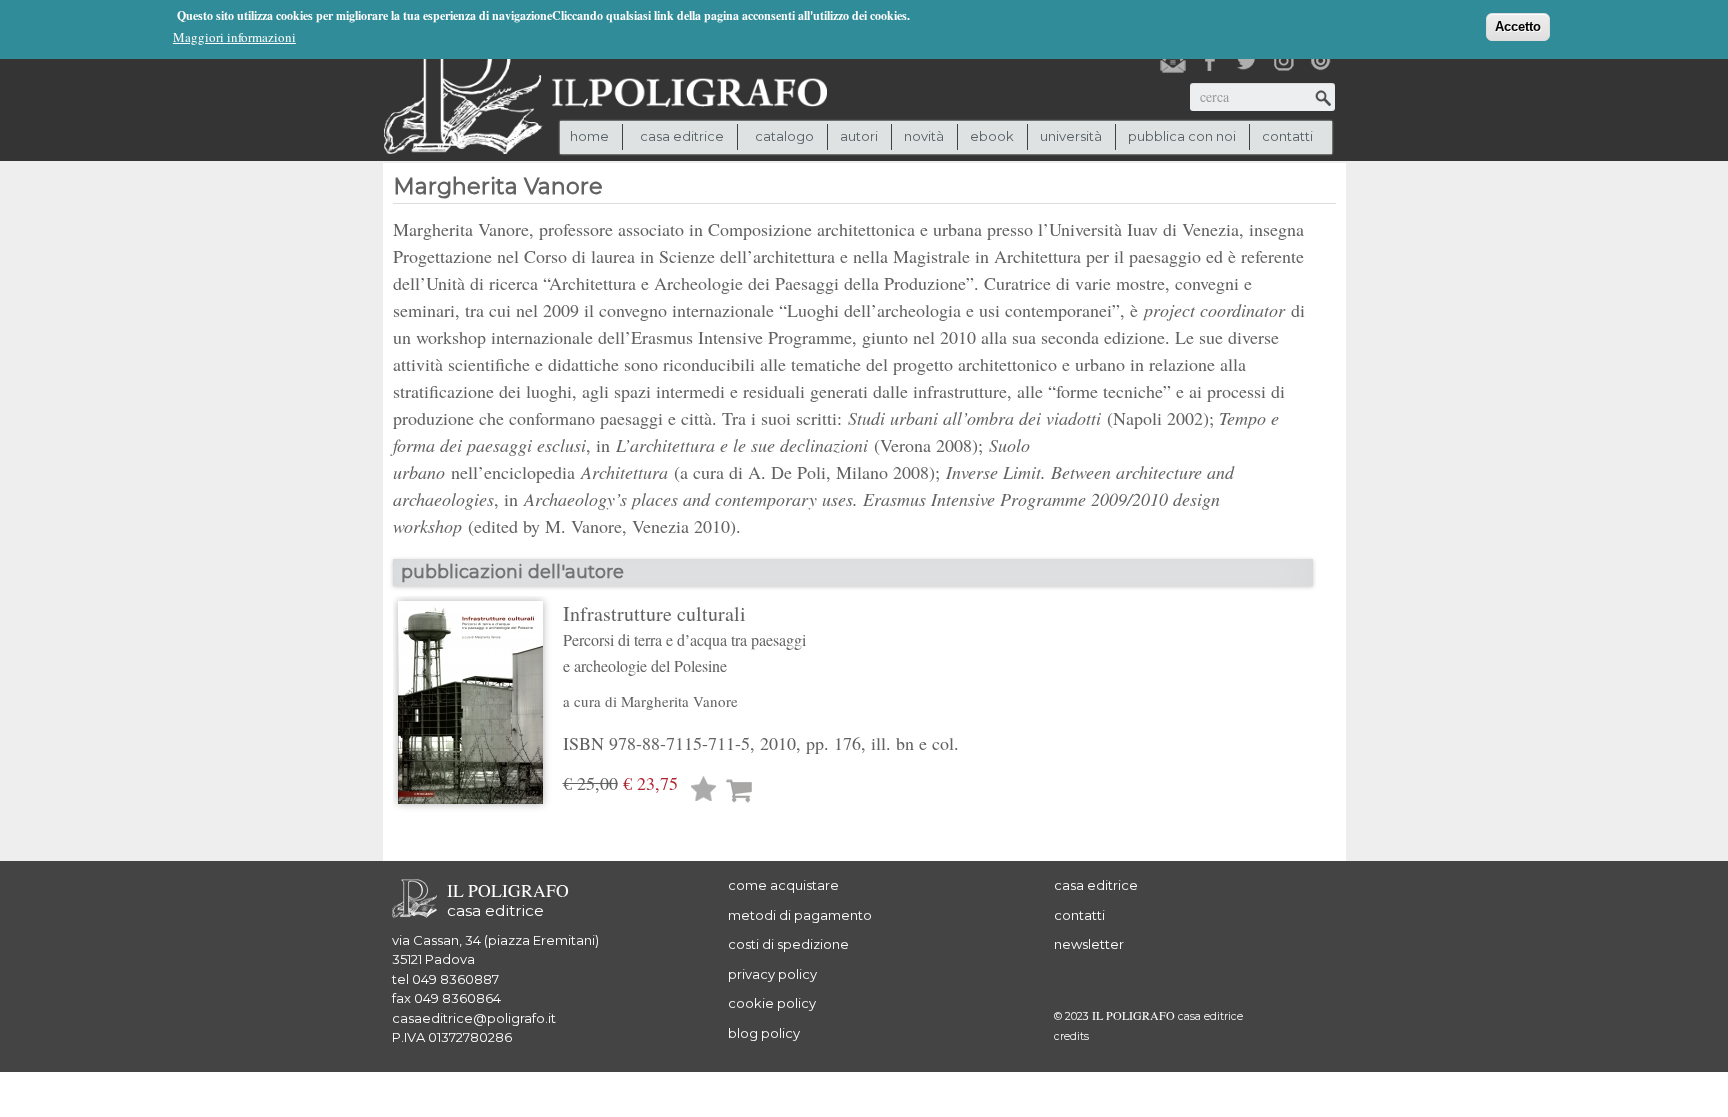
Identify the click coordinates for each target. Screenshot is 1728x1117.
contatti (1287, 136)
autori (859, 136)
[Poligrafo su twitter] (1247, 61)
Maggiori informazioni (234, 37)
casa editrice (1096, 885)
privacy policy (772, 974)
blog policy (764, 1033)
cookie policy (772, 1003)
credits (1071, 1036)
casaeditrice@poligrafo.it (474, 1018)
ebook (992, 136)
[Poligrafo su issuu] (1321, 61)
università (1071, 136)
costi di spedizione (788, 944)
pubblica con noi (1182, 136)
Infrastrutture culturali (684, 638)
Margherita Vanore (679, 701)
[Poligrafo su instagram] (1284, 61)
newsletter (1089, 944)
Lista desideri (704, 791)
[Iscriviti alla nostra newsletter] (1173, 61)
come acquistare (783, 885)
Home (589, 136)
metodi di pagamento (800, 915)
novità (924, 136)
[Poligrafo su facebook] (1210, 61)
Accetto (1518, 26)
